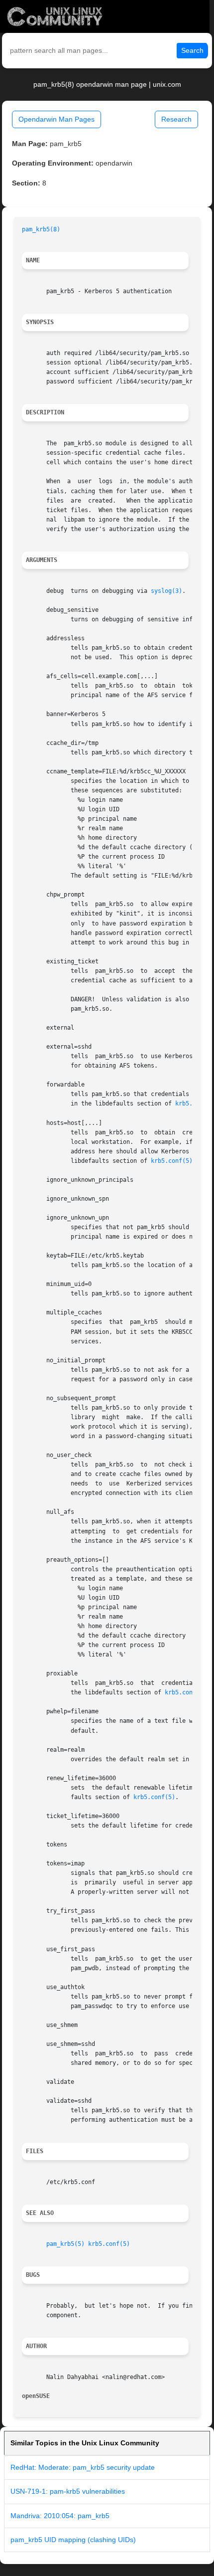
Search (192, 50)
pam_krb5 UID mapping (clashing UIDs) (73, 2540)
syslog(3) (166, 591)
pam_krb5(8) (41, 229)
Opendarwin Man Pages (56, 119)
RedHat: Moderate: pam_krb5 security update (83, 2467)
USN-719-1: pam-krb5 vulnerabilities (68, 2491)
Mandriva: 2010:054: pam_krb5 (60, 2516)
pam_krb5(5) (65, 2244)
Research (176, 119)
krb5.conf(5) (172, 1161)
